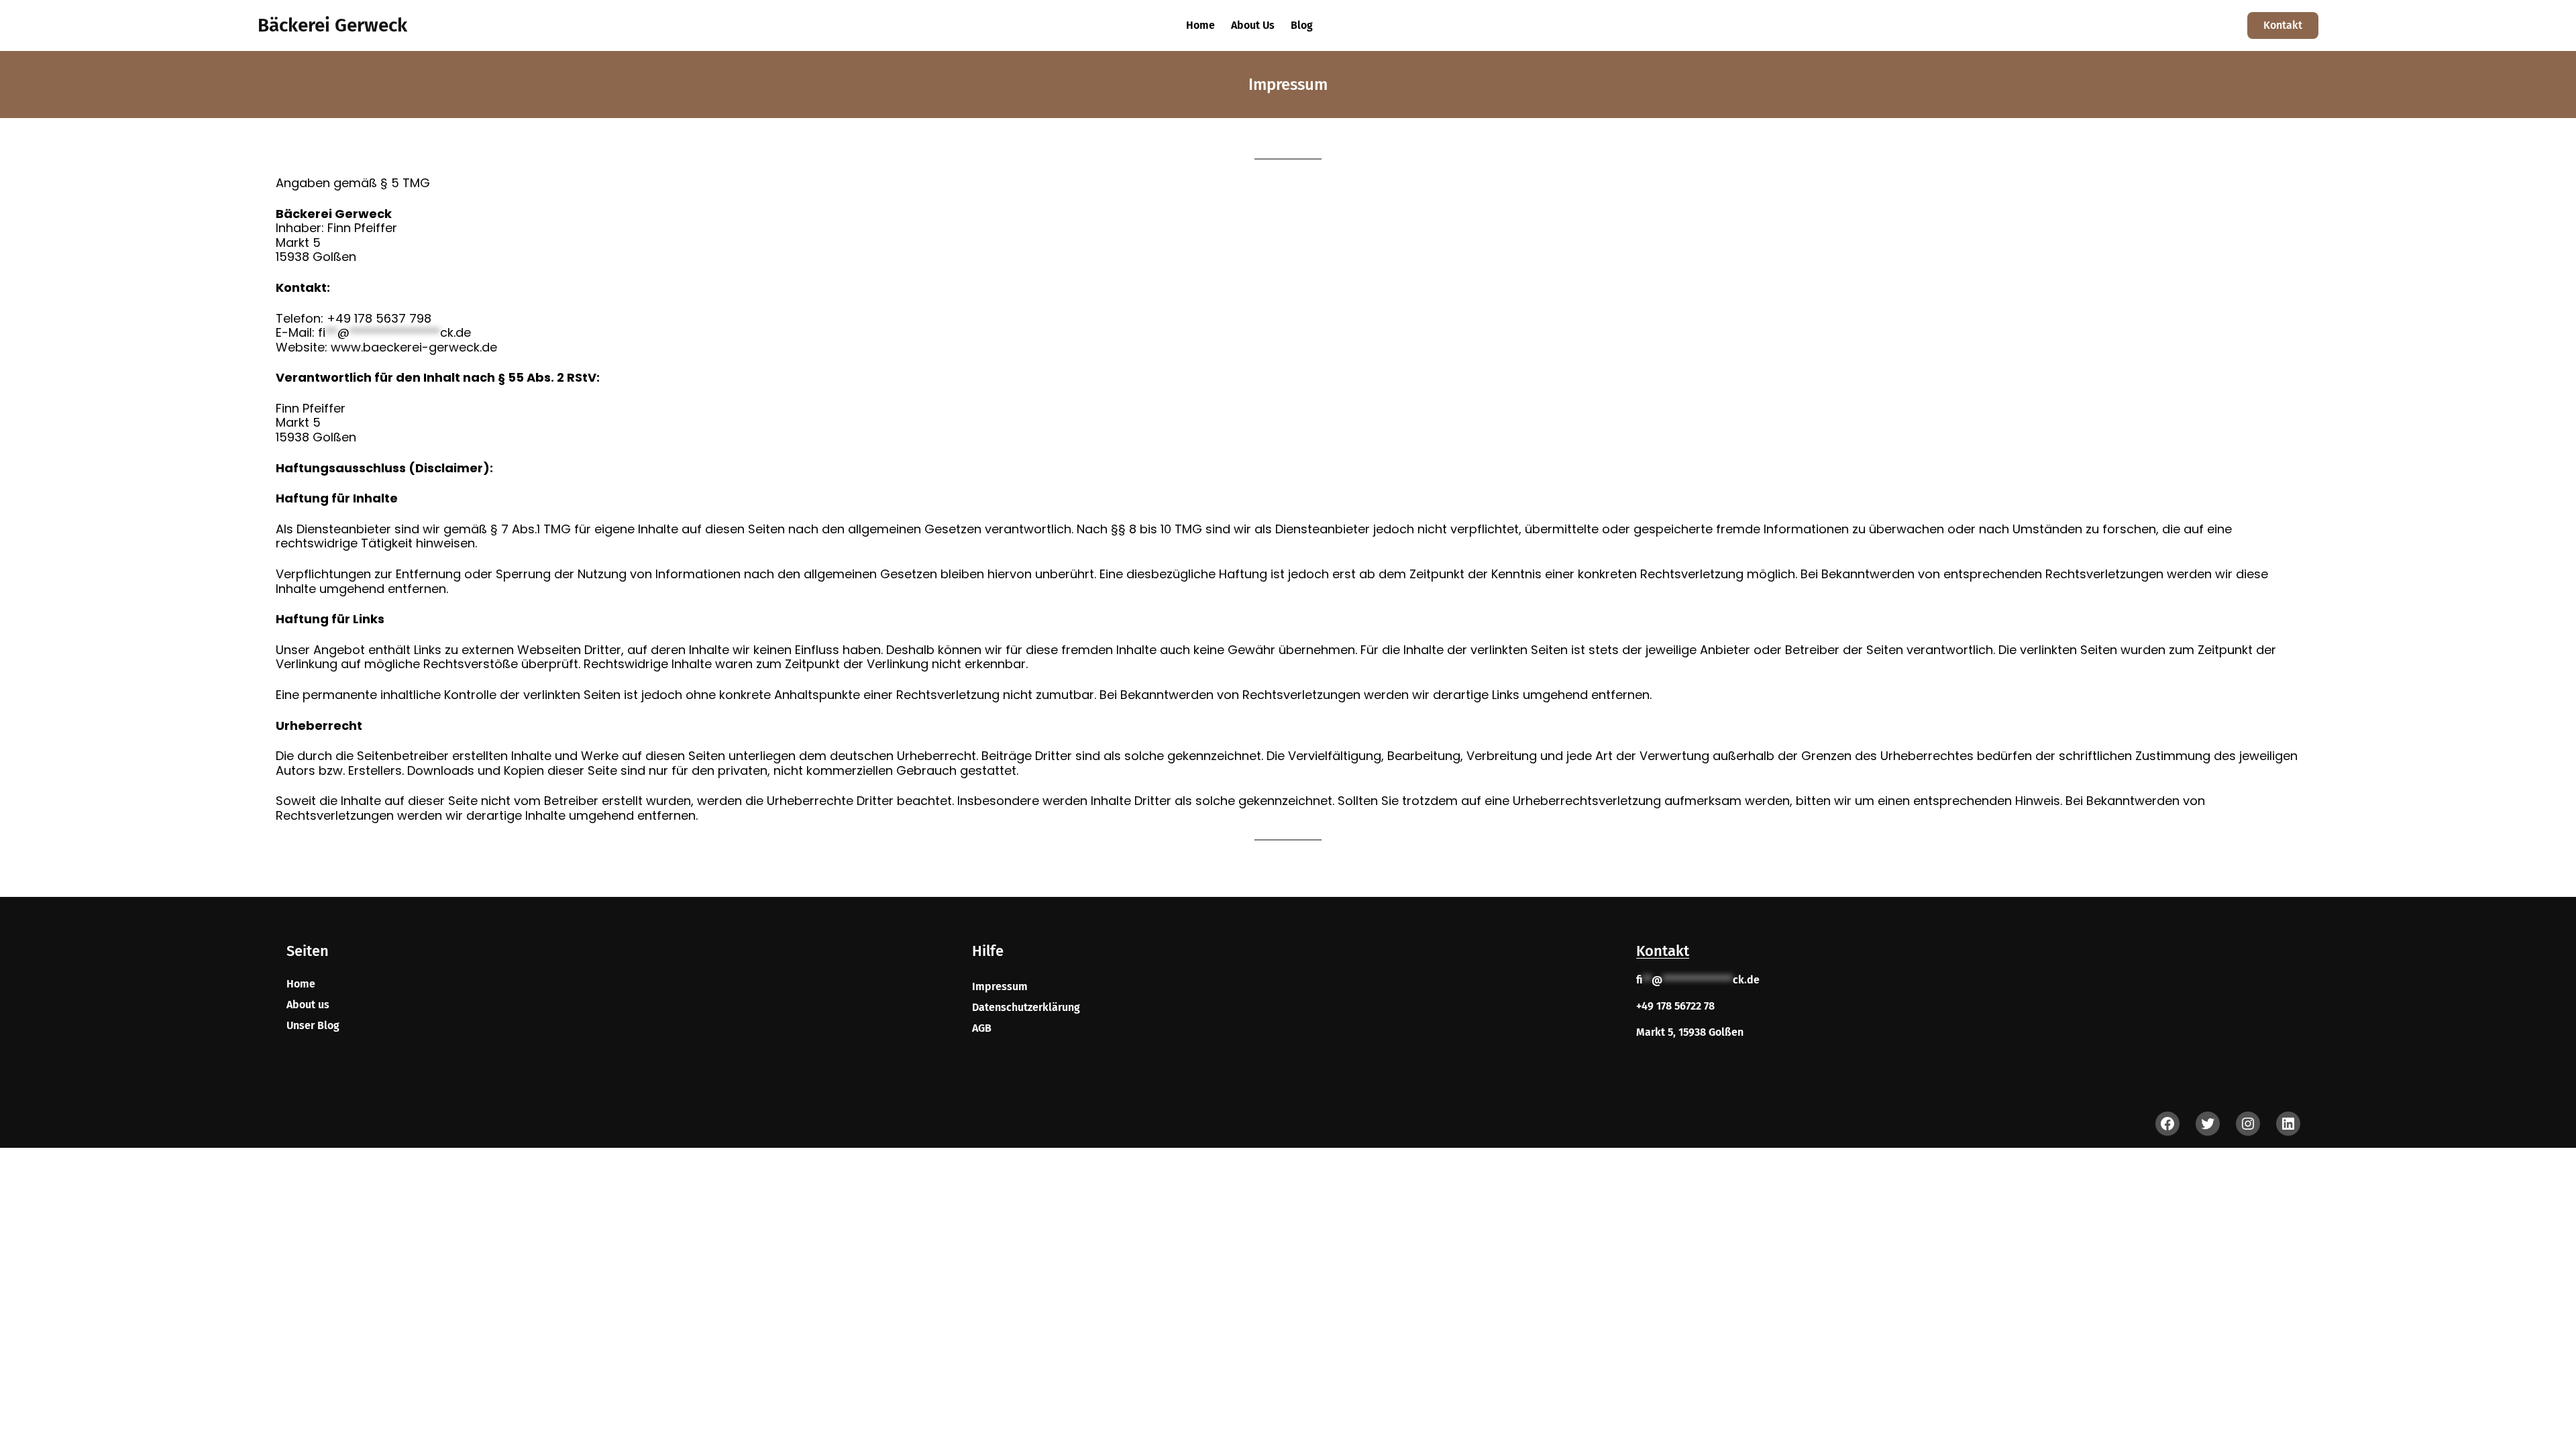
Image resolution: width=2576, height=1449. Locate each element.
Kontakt (2283, 25)
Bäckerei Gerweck (332, 25)
